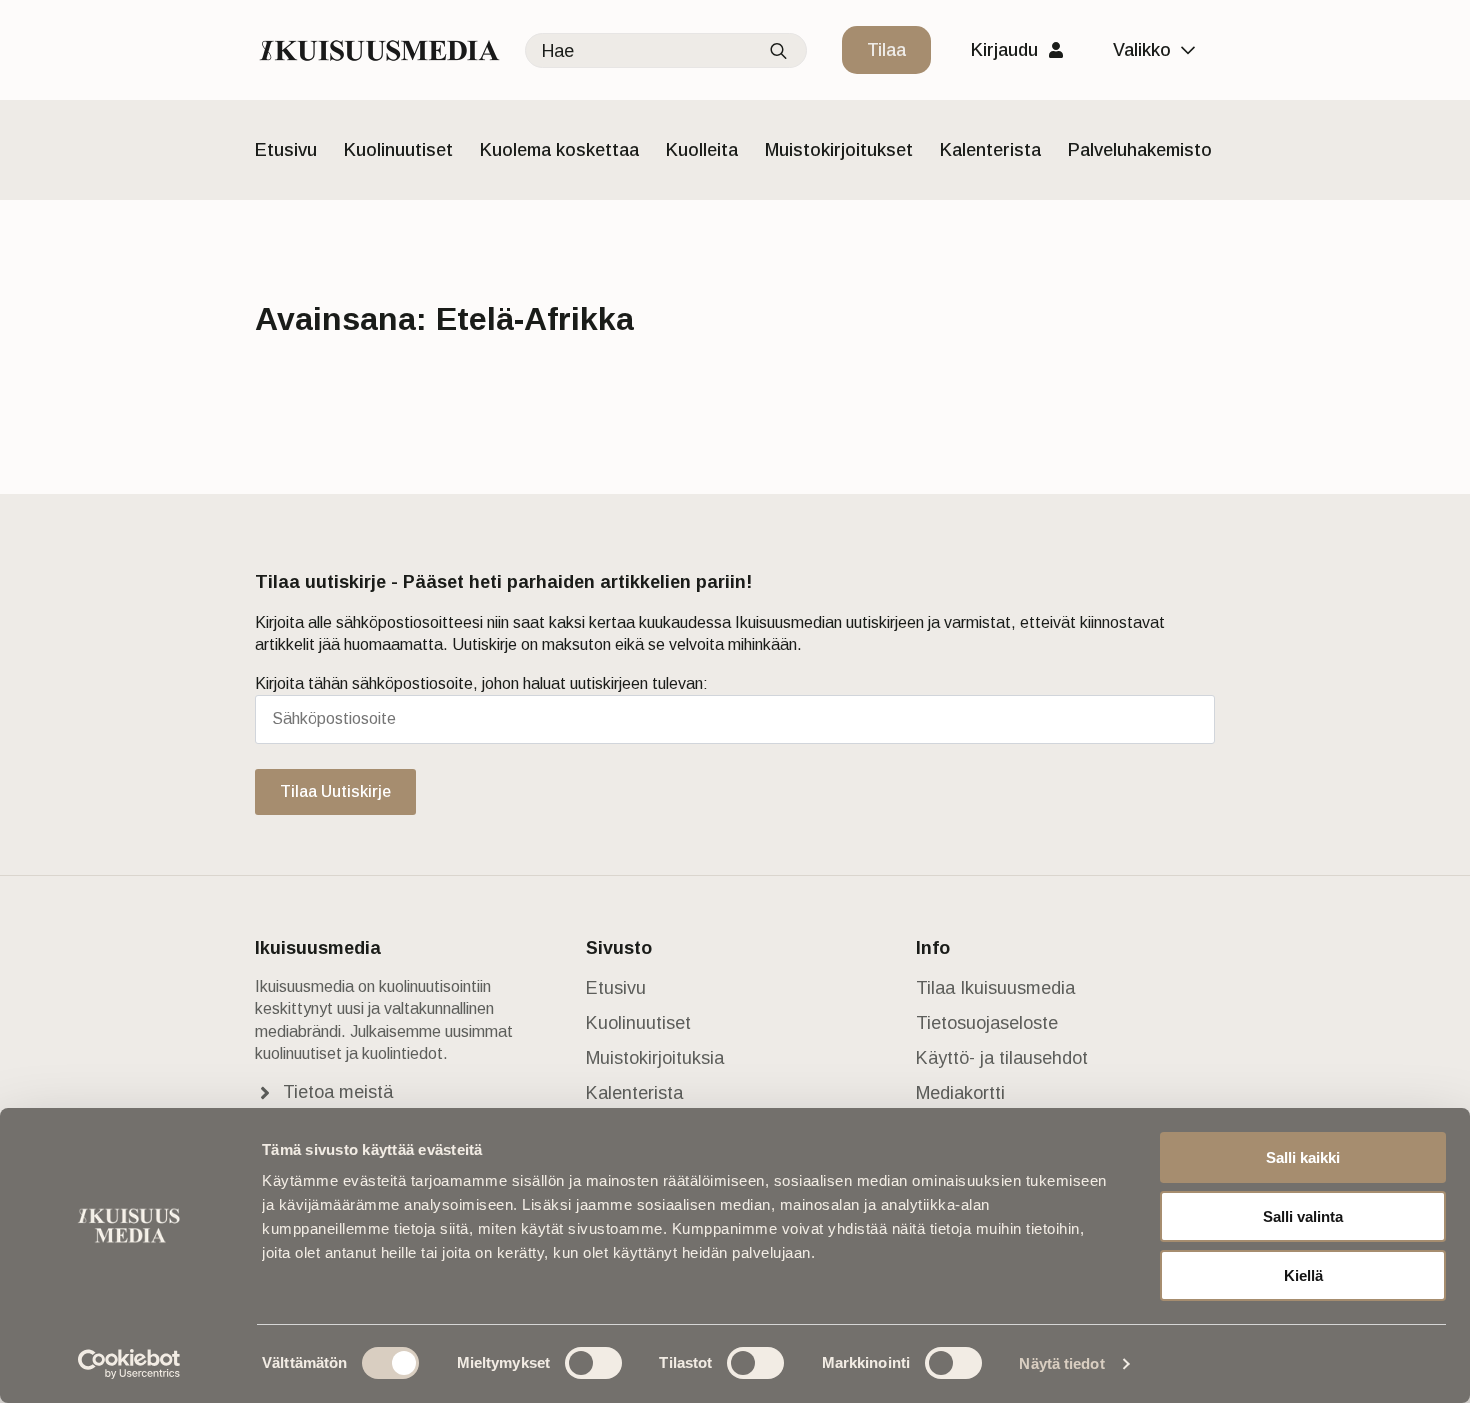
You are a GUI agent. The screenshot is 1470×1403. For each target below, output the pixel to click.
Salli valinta (1303, 1216)
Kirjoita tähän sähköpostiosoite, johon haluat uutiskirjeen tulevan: (481, 683)
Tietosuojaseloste (987, 1023)
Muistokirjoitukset (839, 150)
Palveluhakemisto (1140, 150)
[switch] (593, 1363)
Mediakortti (960, 1093)
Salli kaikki (1303, 1157)
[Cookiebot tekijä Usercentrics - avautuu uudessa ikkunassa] (129, 1364)
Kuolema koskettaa (559, 150)
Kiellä (1303, 1275)
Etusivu (286, 150)
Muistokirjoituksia (655, 1058)
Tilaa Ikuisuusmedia (995, 988)
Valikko (1142, 50)
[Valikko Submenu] (1193, 50)
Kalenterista (990, 150)
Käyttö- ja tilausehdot (1002, 1058)
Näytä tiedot (1061, 1363)
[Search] (778, 51)
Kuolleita (702, 150)
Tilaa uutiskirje (335, 791)
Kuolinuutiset (398, 150)
